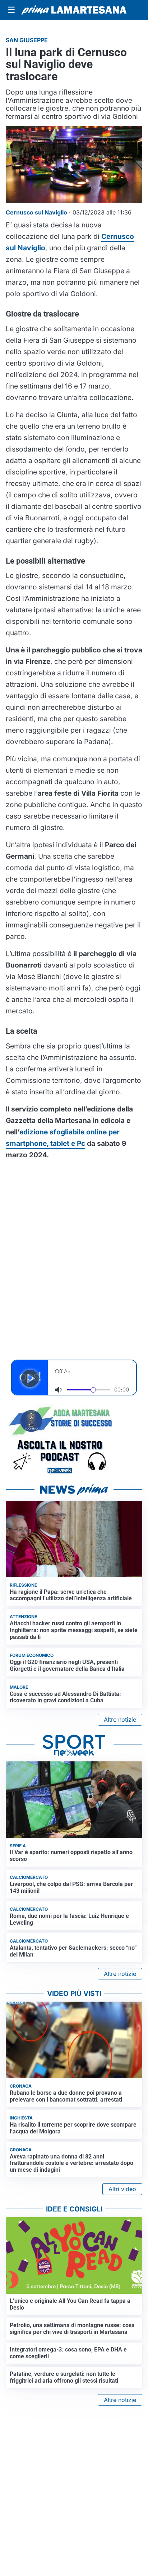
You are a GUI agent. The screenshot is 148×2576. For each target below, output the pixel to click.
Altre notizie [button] (120, 1719)
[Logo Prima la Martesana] (74, 10)
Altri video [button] (122, 2189)
